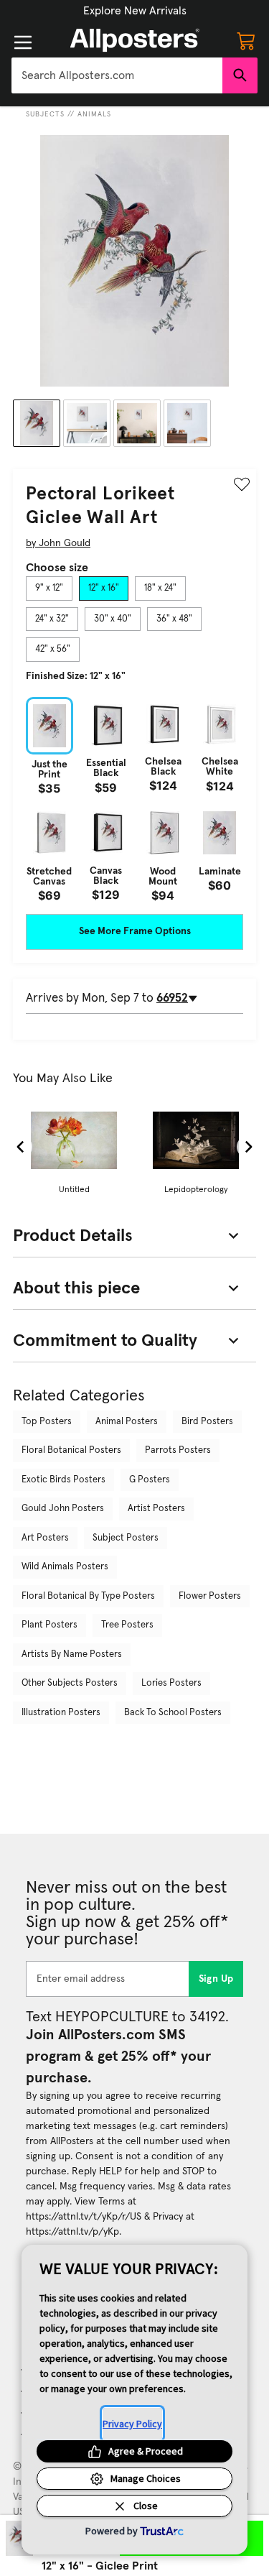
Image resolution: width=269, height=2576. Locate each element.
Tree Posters (127, 1625)
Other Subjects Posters (70, 1683)
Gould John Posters (63, 1509)
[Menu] (23, 42)
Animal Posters (127, 1422)
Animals (94, 114)
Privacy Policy (132, 2424)
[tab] (49, 588)
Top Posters (47, 1422)
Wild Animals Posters (65, 1567)
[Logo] (135, 40)
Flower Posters (210, 1596)
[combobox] (117, 75)
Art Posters (45, 1538)
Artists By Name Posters (72, 1654)
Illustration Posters (61, 1713)
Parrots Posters (178, 1450)
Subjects (45, 114)
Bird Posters (207, 1422)
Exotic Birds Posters (63, 1480)
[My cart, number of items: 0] (246, 40)
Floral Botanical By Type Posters (88, 1596)
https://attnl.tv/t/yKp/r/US (84, 2217)
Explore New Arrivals (135, 11)
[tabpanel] (134, 799)
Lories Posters (171, 1683)
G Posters (150, 1480)
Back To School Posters (173, 1713)
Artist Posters (156, 1509)
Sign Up (216, 1979)
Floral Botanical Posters (71, 1450)
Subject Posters (126, 1538)
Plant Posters (49, 1625)
